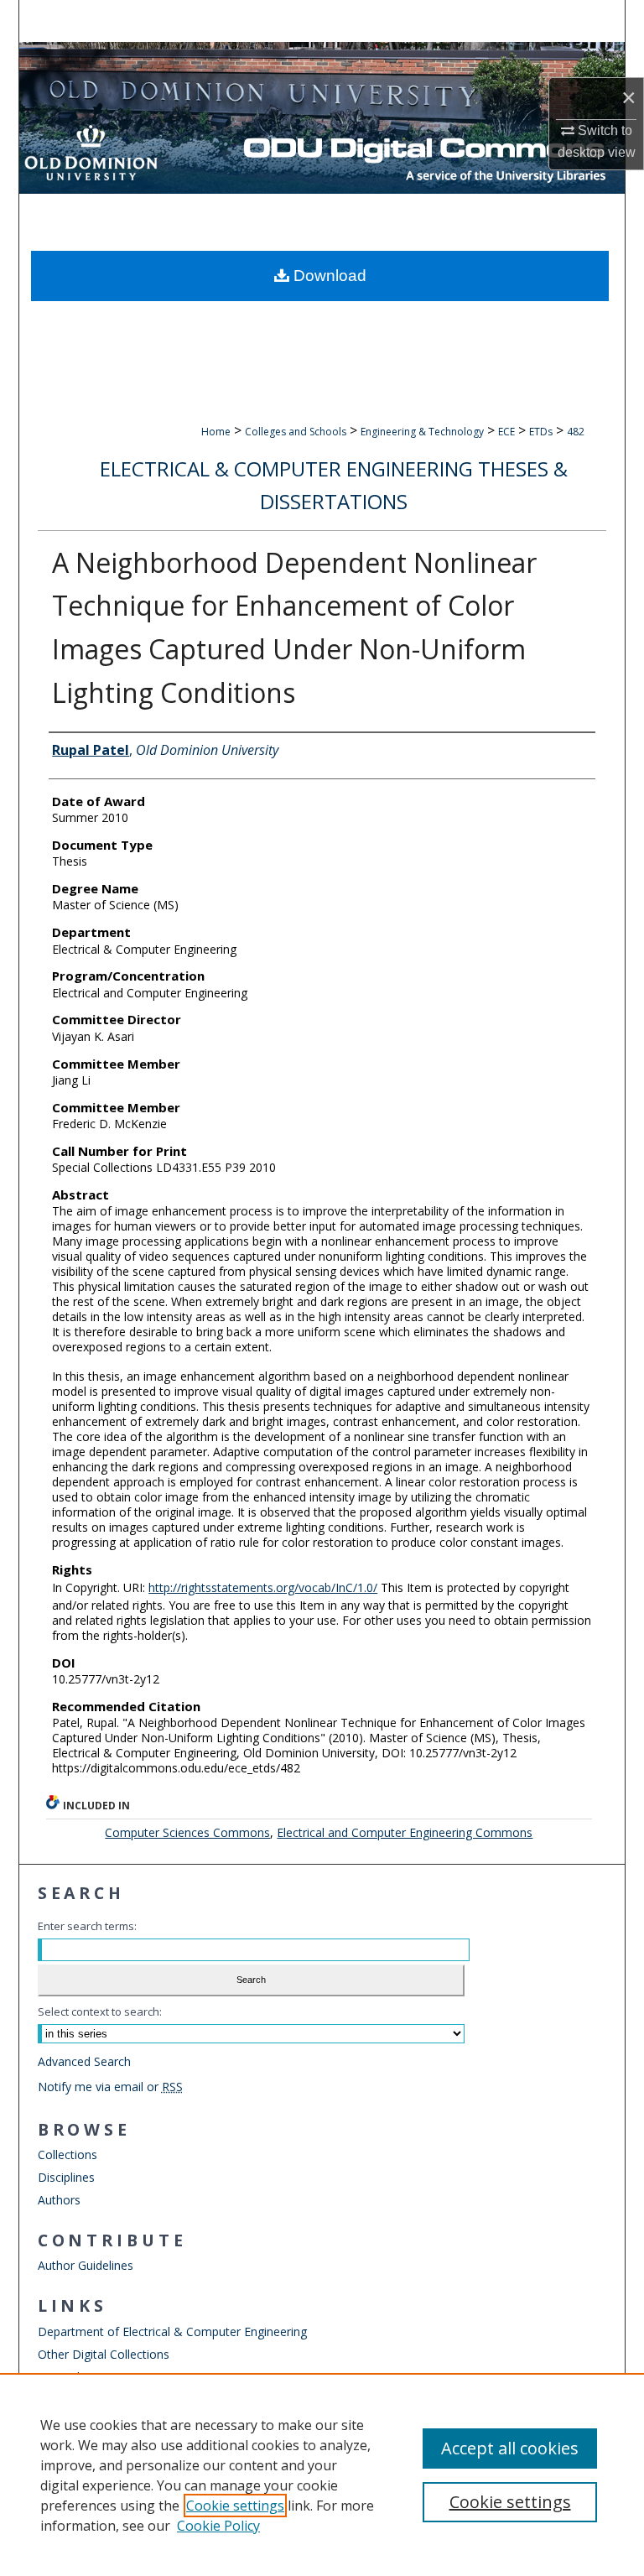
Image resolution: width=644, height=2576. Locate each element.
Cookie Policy (218, 2526)
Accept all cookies (510, 2448)
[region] (322, 2475)
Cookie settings (235, 2506)
